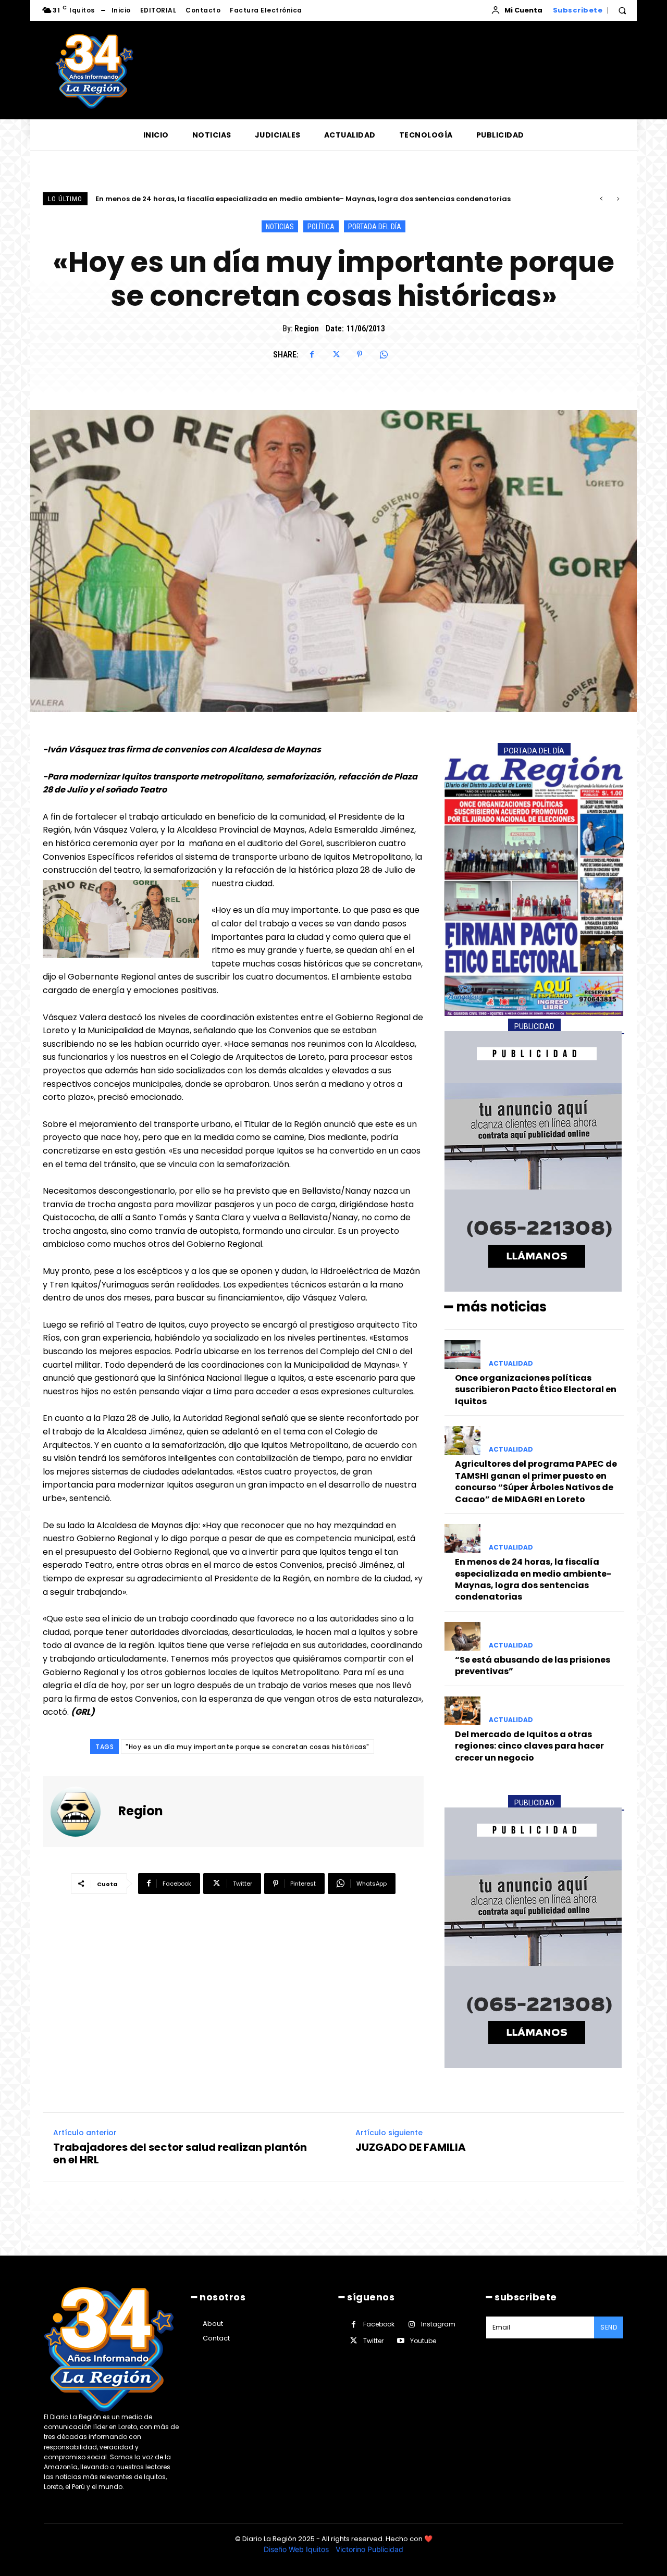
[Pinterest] (360, 354)
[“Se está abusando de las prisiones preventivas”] (462, 1636)
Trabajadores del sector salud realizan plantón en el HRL (180, 2153)
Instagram (438, 2324)
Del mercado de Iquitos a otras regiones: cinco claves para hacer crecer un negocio (529, 1746)
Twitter (373, 2341)
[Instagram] (411, 2325)
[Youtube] (400, 2341)
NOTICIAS (280, 227)
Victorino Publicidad (369, 2549)
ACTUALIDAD (511, 1364)
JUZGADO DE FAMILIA (411, 2147)
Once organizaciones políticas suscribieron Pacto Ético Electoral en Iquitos (536, 1390)
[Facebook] (312, 354)
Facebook (379, 2324)
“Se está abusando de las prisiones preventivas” (183, 199)
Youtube (423, 2341)
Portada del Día (375, 227)
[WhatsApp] (384, 354)
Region (307, 329)
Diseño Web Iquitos (297, 2549)
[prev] (601, 199)
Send (609, 2327)
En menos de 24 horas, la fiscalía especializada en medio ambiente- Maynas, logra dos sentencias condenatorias (533, 1579)
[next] (618, 199)
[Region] (82, 1812)
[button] (622, 10)
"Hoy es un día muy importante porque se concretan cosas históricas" (248, 1747)
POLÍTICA (321, 227)
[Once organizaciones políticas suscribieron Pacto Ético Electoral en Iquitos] (462, 1354)
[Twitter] (336, 354)
